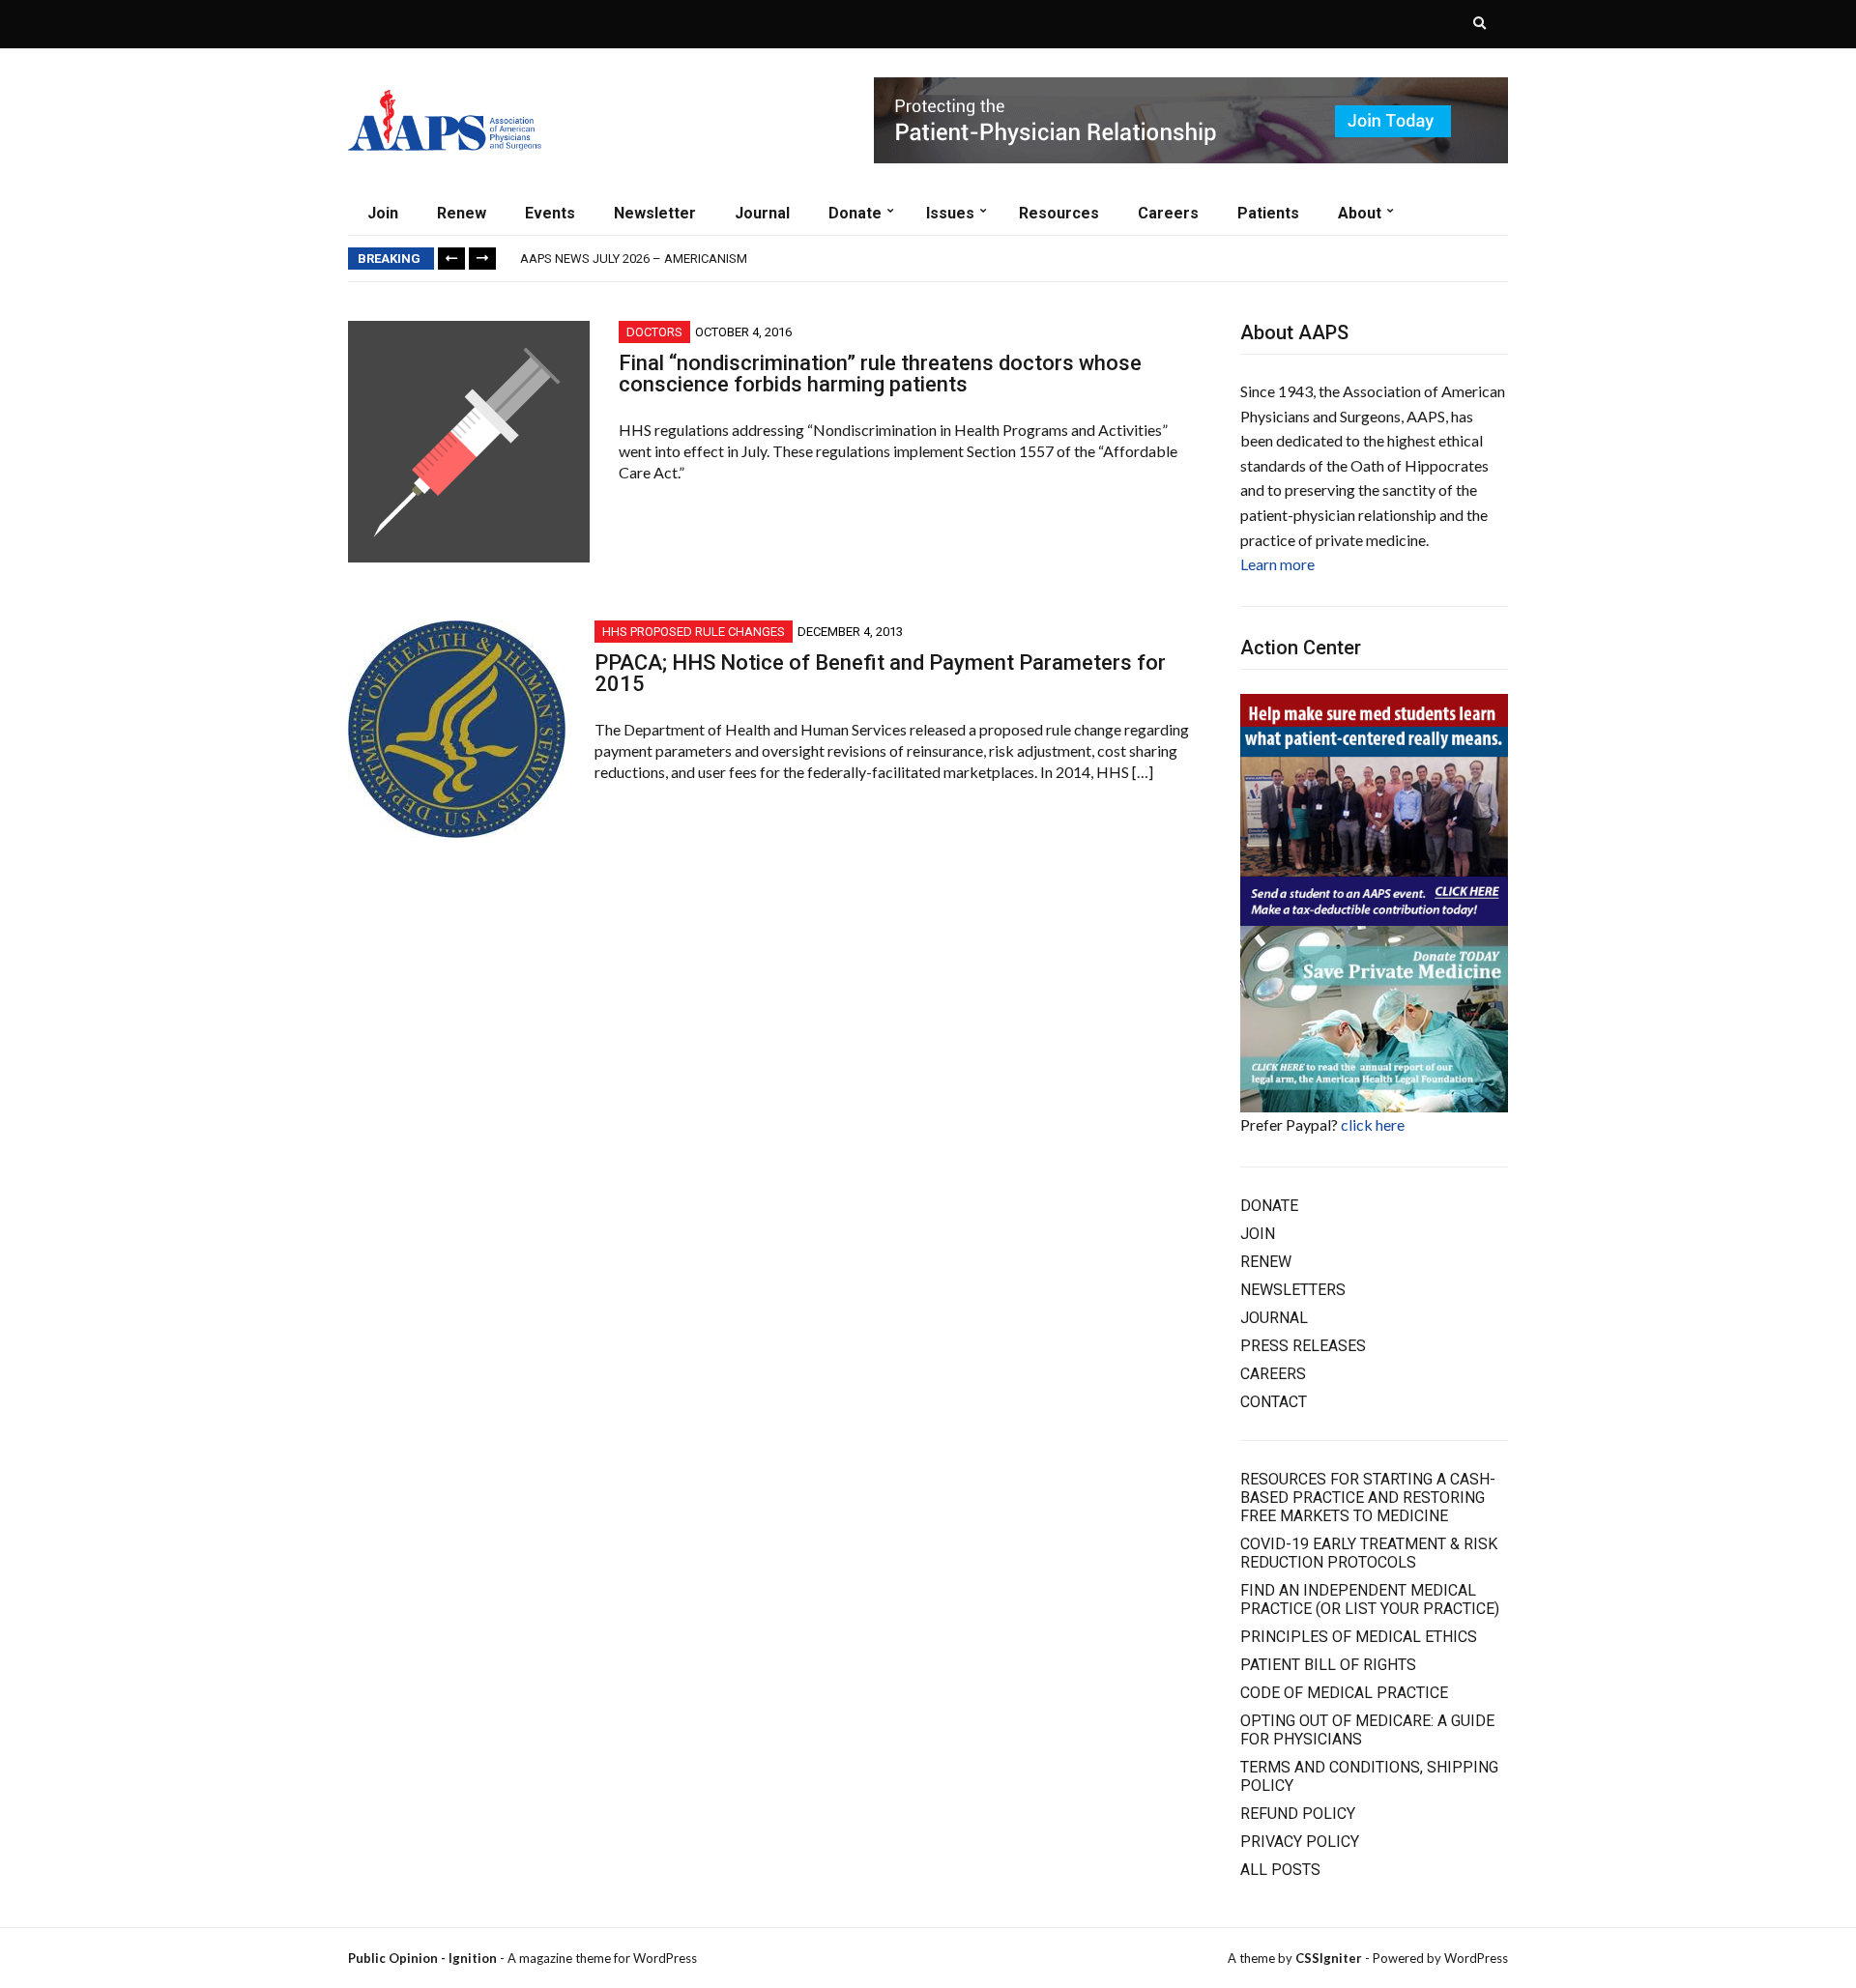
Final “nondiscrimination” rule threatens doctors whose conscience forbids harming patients (880, 374)
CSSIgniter (1329, 1958)
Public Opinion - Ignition (422, 1958)
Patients (1268, 213)
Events (550, 213)
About (1360, 213)
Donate (855, 213)
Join (383, 213)
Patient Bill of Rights (1328, 1665)
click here (1373, 1124)
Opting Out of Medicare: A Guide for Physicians (1367, 1730)
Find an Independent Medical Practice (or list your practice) (1370, 1599)
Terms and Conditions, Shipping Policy (1369, 1776)
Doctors (654, 332)
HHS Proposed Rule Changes (694, 632)
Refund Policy (1298, 1814)
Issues (950, 213)
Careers (1168, 213)
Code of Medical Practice (1344, 1693)
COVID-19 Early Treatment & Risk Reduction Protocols (1369, 1553)
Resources (1059, 213)
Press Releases (1303, 1346)
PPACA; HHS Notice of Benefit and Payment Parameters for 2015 (880, 673)
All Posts (1280, 1870)
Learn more (1277, 564)
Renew (462, 213)
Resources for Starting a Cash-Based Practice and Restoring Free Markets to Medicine (1368, 1498)
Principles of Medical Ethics (1359, 1637)
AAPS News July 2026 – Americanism (634, 259)
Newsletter (655, 213)
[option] (1014, 259)
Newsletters (1293, 1290)
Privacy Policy (1300, 1842)
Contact (1274, 1402)
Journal (762, 213)
